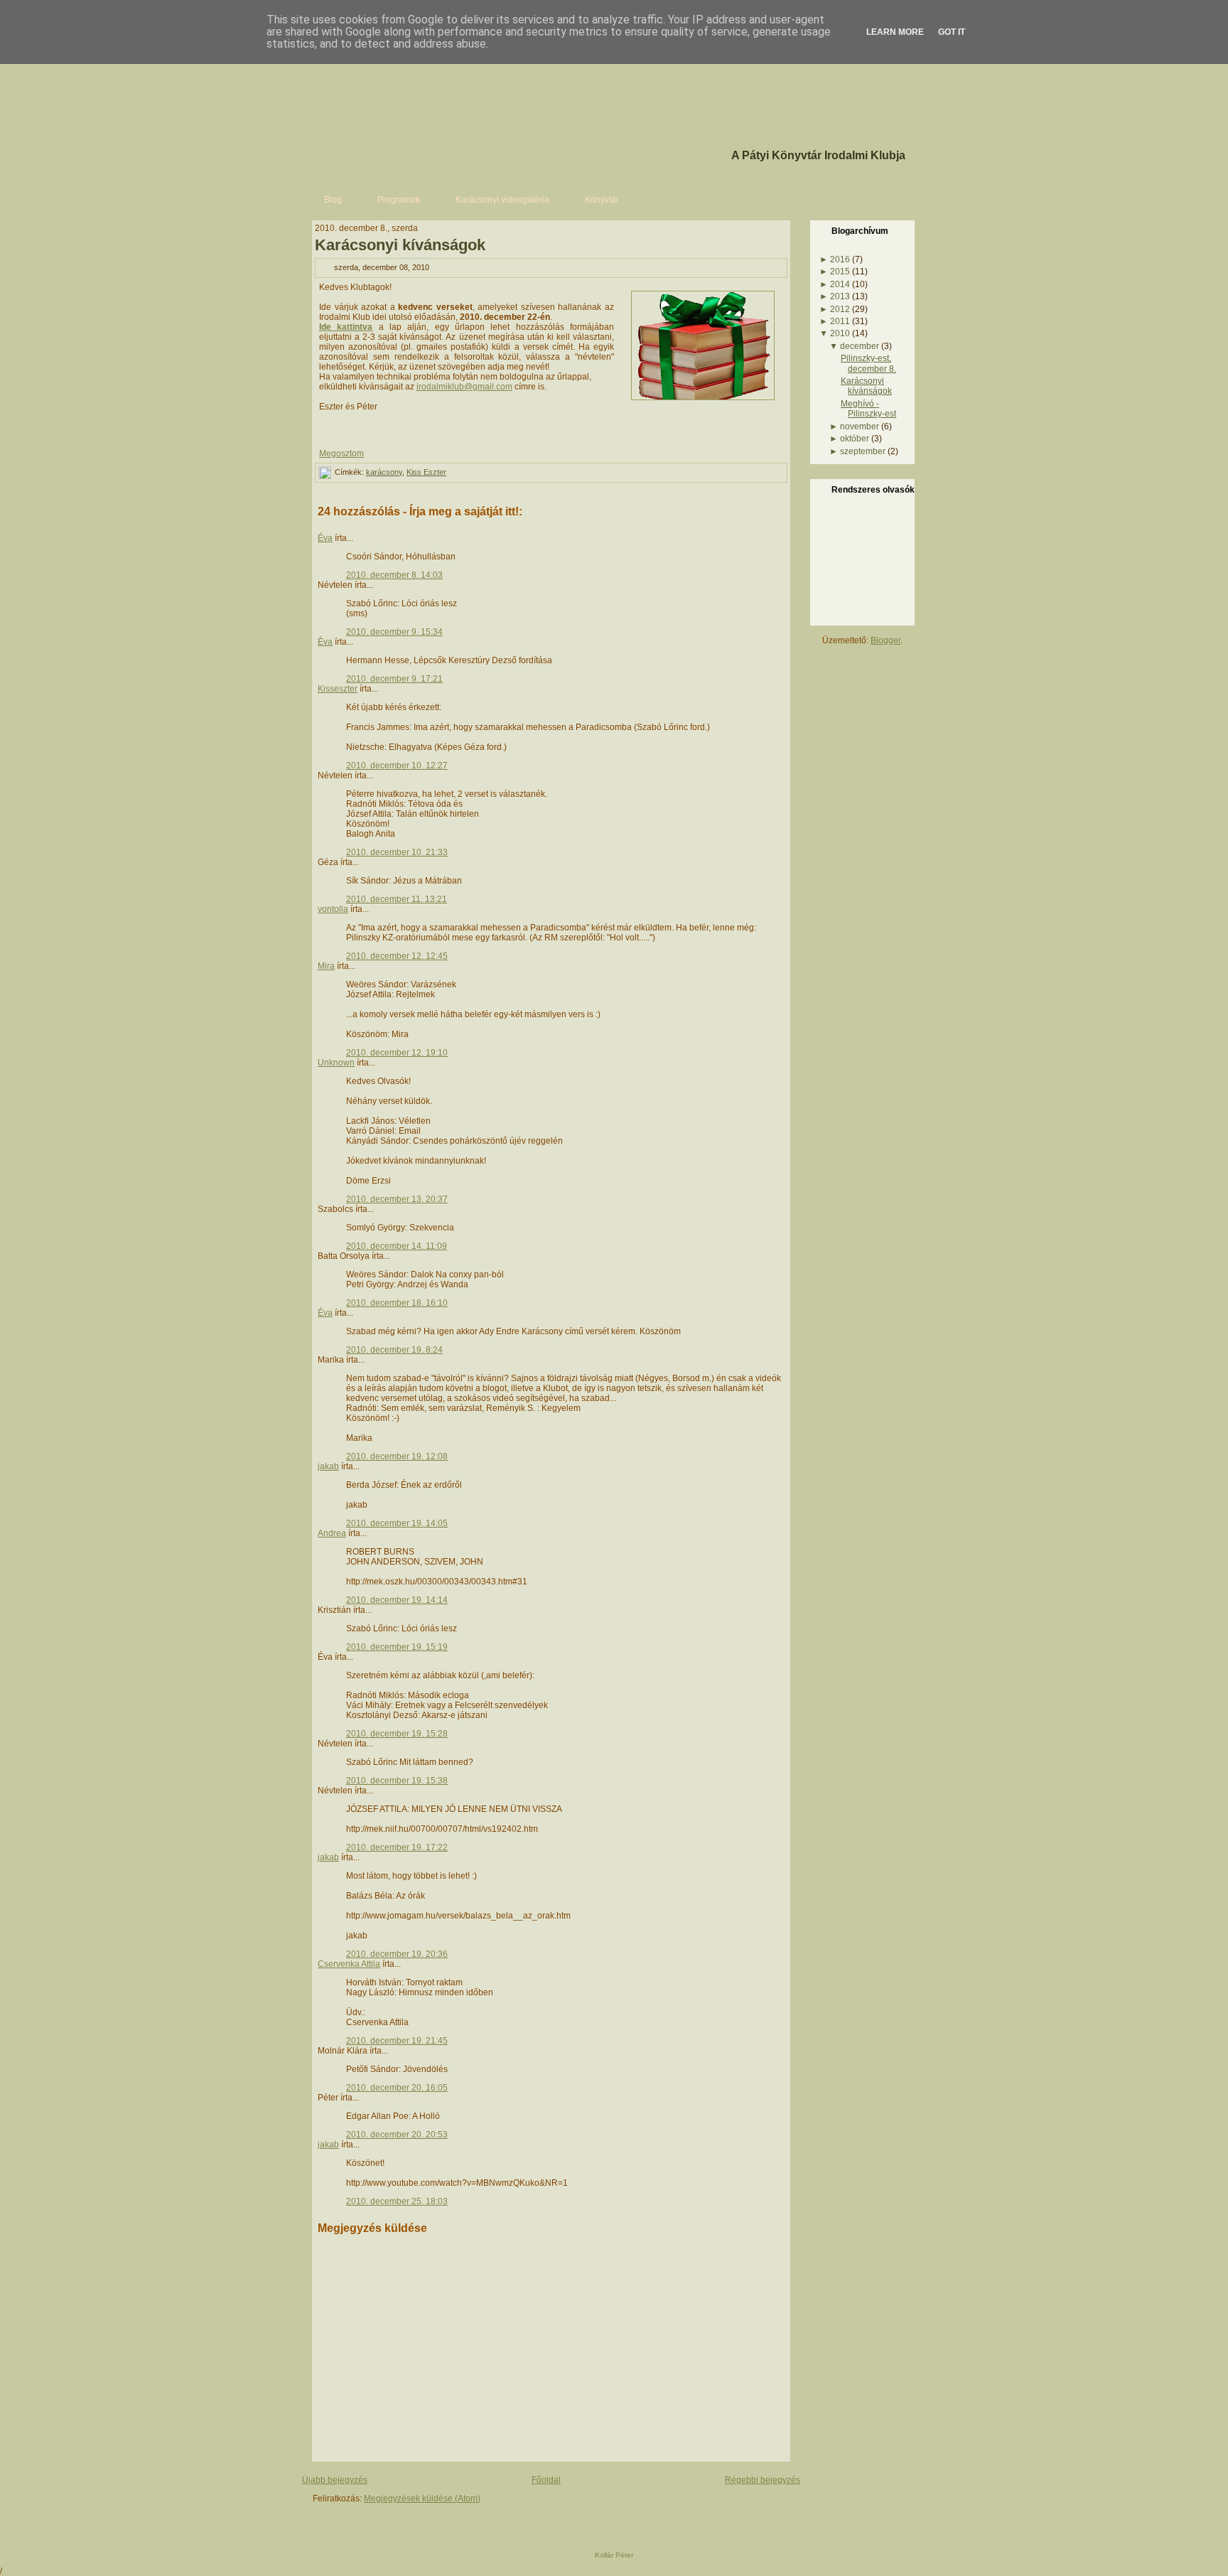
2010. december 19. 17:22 (397, 1847)
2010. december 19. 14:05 (397, 1523)
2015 (840, 272)
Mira (326, 966)
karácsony (384, 472)
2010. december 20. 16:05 (397, 2088)
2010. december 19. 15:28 (397, 1734)
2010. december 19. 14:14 (397, 1600)
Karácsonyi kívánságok (400, 245)
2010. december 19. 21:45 (397, 2041)
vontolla (333, 909)
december (860, 346)
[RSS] (317, 2522)
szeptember (863, 451)
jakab (328, 1466)
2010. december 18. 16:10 (397, 1303)
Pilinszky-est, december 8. (868, 363)
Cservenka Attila (349, 1964)
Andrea (332, 1533)
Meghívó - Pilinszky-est (868, 409)
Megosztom (341, 454)
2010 (840, 333)
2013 (840, 296)
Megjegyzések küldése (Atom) (422, 2499)
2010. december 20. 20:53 (397, 2135)
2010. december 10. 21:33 (397, 852)
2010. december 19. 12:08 (397, 1456)
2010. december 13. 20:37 (397, 1199)
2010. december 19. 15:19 (397, 1647)
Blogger (885, 640)
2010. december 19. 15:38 (397, 1781)
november (860, 426)
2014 (840, 284)
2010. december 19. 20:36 (397, 1954)
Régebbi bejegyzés (763, 2480)
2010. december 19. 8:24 (394, 1350)
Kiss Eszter (426, 472)
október (855, 439)
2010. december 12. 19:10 (397, 1053)
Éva (325, 538)
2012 (840, 309)
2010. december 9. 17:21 (394, 679)
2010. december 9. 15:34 (394, 632)
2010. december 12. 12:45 (397, 956)
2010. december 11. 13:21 (397, 899)
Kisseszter (338, 689)
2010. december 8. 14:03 (394, 575)
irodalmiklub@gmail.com (464, 387)
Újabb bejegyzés (335, 2480)
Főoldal (546, 2480)
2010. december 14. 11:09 (397, 1246)
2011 (840, 321)
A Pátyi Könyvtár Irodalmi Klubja (818, 155)
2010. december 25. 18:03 (397, 2201)
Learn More (895, 32)
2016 (840, 259)
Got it (952, 32)
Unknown (336, 1063)
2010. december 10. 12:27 (397, 766)
